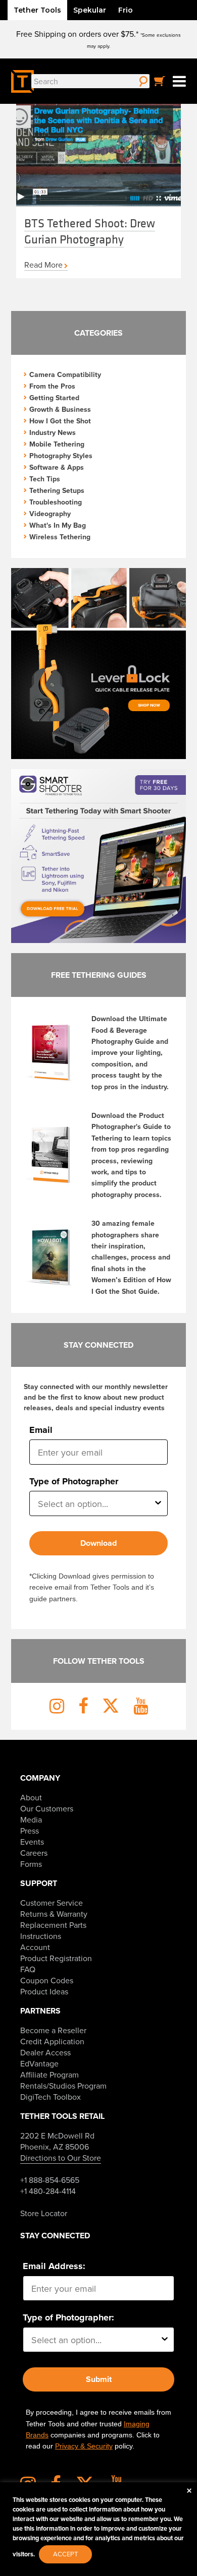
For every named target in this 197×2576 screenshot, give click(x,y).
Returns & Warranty (54, 1914)
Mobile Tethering (57, 444)
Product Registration (56, 1958)
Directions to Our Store (61, 2158)
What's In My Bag (58, 525)
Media (31, 1819)
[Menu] (179, 81)
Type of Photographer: (68, 2317)
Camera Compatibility (65, 374)
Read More (43, 265)
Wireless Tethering (60, 537)
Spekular (90, 10)
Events (32, 1842)
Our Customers (47, 1808)
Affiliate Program (50, 2075)
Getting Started (54, 398)
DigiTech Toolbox (51, 2097)
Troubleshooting (56, 502)
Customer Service (52, 1903)
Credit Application (52, 2041)
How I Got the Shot (60, 421)
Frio (126, 10)
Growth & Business (60, 409)
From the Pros (52, 386)
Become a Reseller (53, 2030)
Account (35, 1947)
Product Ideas (44, 1991)
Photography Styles (61, 456)
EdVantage (39, 2063)
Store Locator (44, 2213)
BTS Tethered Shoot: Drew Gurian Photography (90, 231)
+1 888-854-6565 (50, 2180)
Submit (99, 2379)
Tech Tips (45, 479)
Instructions (41, 1936)
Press (30, 1831)
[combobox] (95, 1503)
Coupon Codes (47, 1980)
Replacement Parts (53, 1925)
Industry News (53, 432)
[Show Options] (158, 1503)
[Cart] (160, 81)
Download (98, 1543)
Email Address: (54, 2266)
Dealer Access (45, 2052)
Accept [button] (65, 2554)
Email (41, 1430)
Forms (31, 1864)
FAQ (28, 1969)
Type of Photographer (74, 1481)
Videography (50, 514)
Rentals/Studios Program (63, 2086)
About (31, 1797)
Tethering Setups (57, 490)
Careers (34, 1853)
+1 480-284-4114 (48, 2191)
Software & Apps (57, 467)
